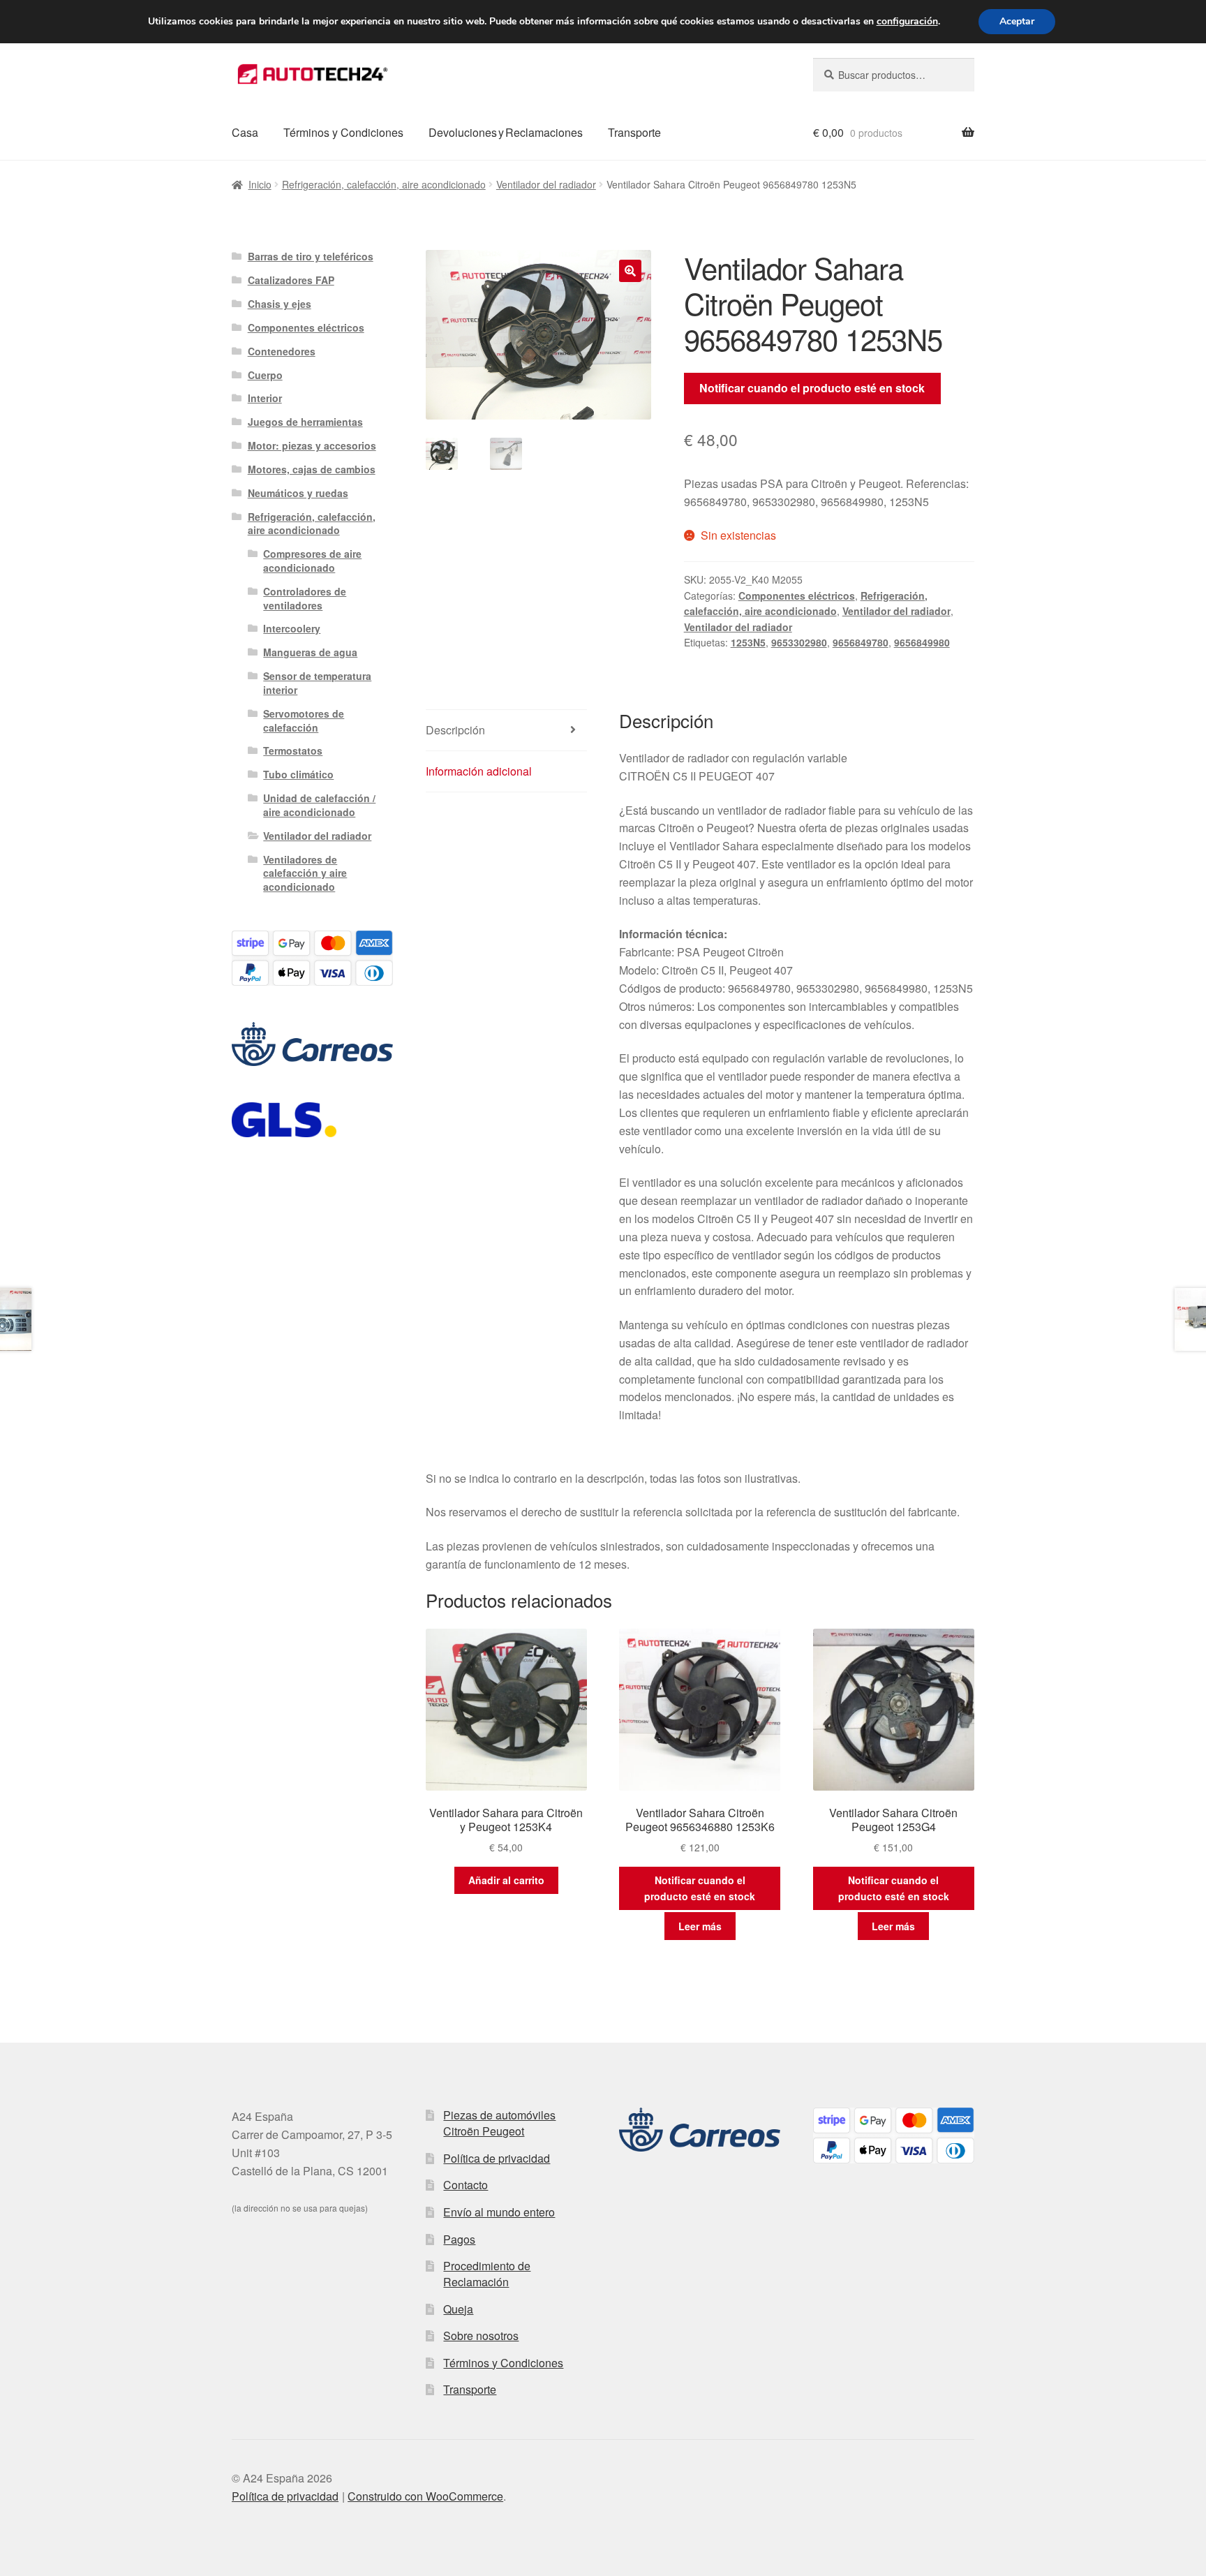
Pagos (459, 2239)
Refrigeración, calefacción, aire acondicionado (384, 184)
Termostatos (293, 750)
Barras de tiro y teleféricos (311, 256)
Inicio (260, 184)
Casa (245, 132)
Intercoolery (292, 628)
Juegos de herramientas (305, 422)
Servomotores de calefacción (304, 720)
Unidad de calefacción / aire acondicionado (319, 805)
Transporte (634, 132)
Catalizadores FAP (291, 280)
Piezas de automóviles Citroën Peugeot (499, 2123)
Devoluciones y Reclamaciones (506, 132)
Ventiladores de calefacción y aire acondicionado (305, 873)
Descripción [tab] (455, 730)
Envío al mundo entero (499, 2212)
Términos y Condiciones (343, 132)
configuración (907, 22)
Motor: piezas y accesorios (312, 445)
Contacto (466, 2185)
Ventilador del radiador (546, 184)
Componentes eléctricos (797, 595)
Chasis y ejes (280, 304)
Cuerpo (265, 375)
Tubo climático (298, 774)
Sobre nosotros (481, 2336)
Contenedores (282, 351)
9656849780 (861, 642)
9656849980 (922, 642)
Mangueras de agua (310, 652)
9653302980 (799, 642)
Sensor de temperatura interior (317, 683)
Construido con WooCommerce (425, 2496)
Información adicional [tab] (479, 771)
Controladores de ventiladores (305, 598)
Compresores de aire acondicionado (312, 561)
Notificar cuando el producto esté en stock (812, 388)
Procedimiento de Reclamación (487, 2274)
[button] (630, 271)
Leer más (700, 1926)
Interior (265, 398)
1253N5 (748, 642)
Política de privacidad (497, 2158)
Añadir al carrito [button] (506, 1880)
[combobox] (894, 75)
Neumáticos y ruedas (298, 493)
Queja (458, 2309)
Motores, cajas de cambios (312, 469)
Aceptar (1017, 21)
